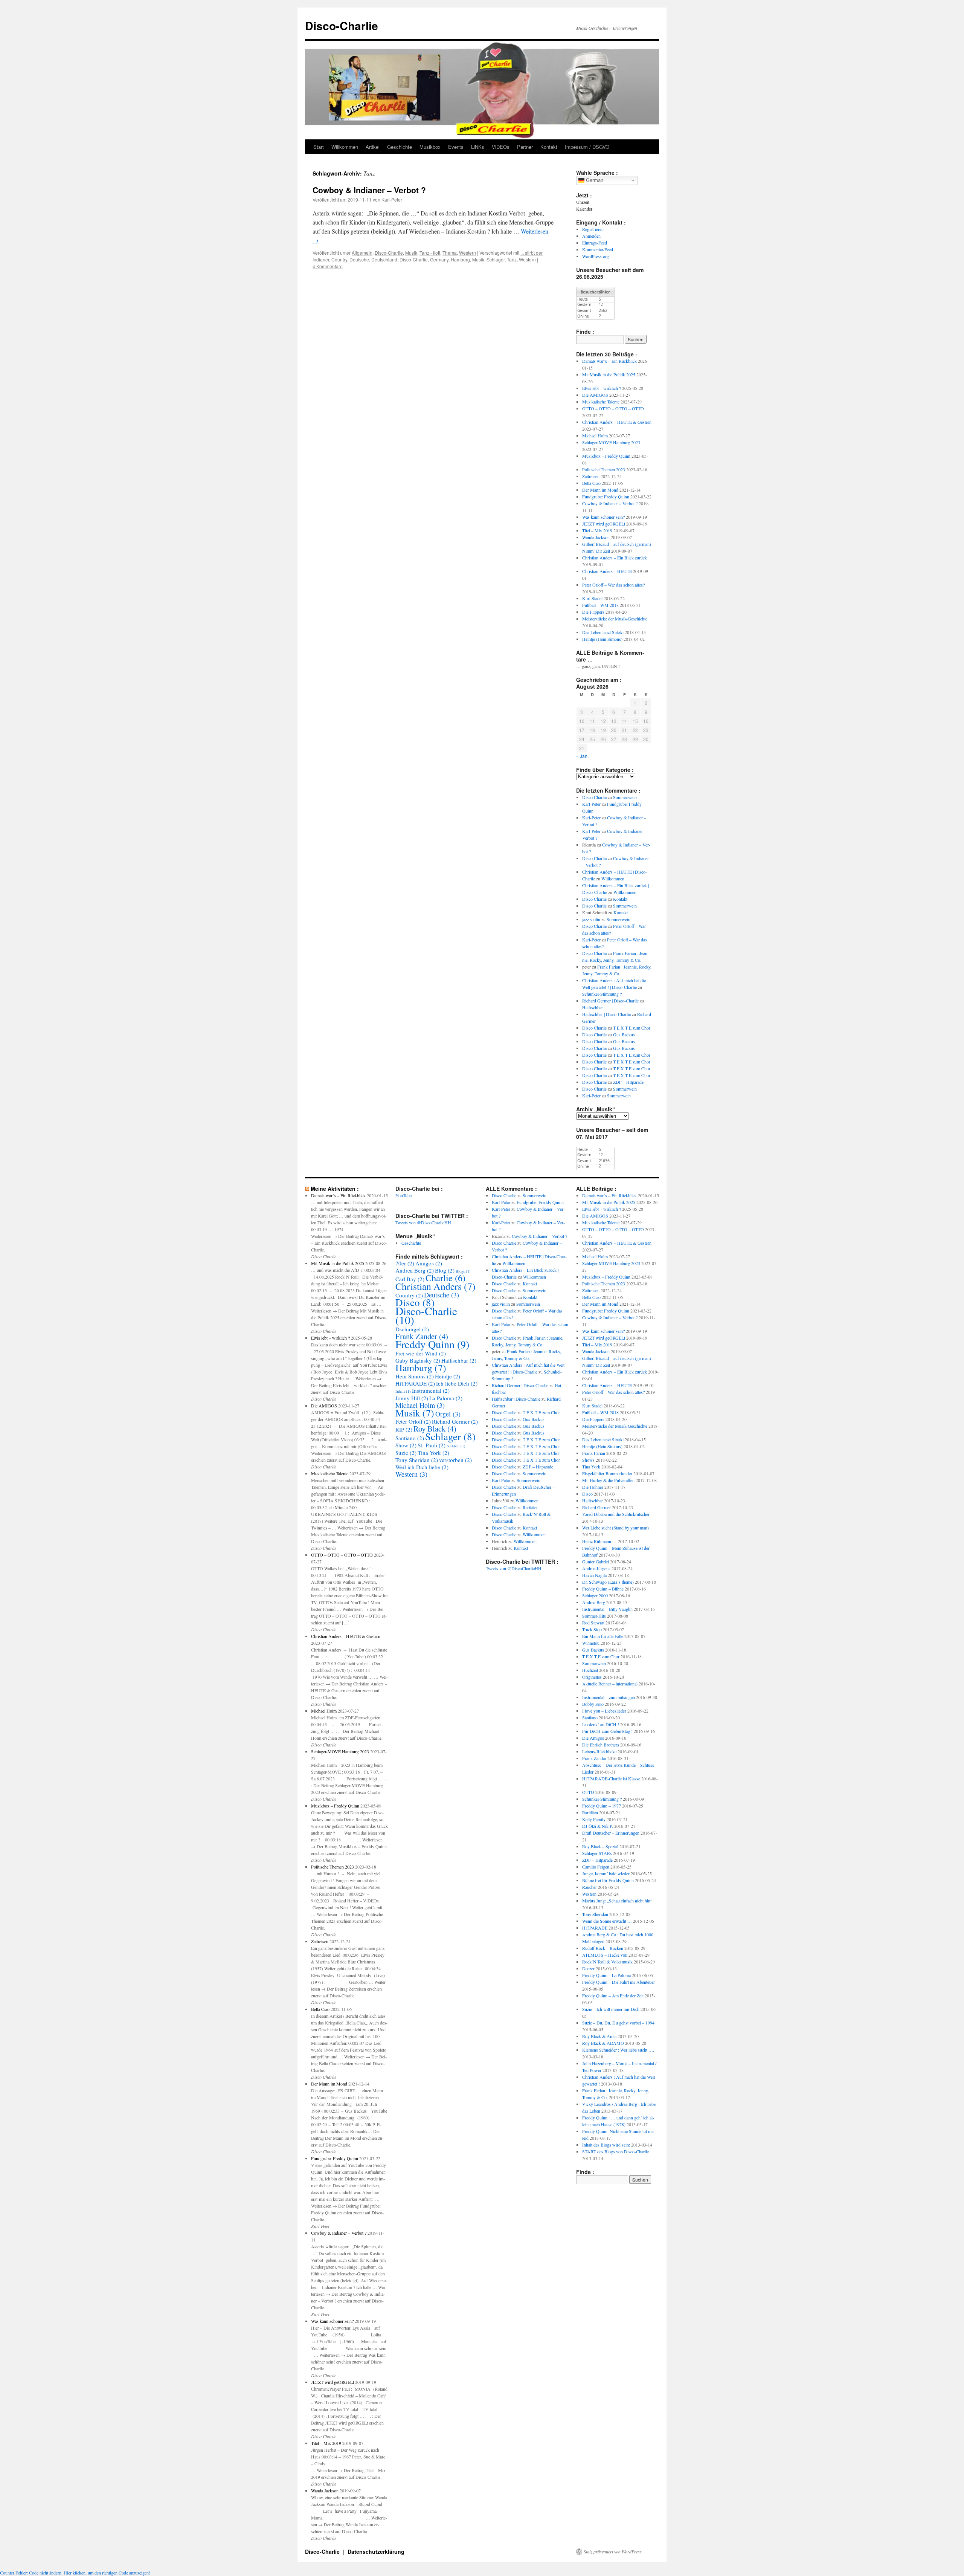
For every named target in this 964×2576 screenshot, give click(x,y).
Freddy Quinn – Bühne (603, 1589)
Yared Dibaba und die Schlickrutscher (616, 1514)
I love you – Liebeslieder (604, 1711)
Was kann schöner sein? (603, 517)
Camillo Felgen (596, 1867)
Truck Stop (592, 1629)
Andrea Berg (415, 1270)
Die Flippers (593, 612)
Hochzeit (590, 1670)
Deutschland (384, 259)
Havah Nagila (594, 1575)
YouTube (403, 1195)
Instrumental (431, 1390)
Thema (450, 253)
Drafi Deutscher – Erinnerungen (611, 1833)
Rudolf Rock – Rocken (603, 1948)
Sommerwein (625, 797)
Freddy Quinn (432, 1344)
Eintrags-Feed (595, 243)
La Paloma (446, 1398)
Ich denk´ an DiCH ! (601, 1724)
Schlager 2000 (595, 1595)
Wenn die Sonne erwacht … (607, 1921)
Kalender (584, 209)
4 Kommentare (328, 266)
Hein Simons (415, 1376)
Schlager (496, 259)
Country (339, 259)
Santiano (410, 1438)
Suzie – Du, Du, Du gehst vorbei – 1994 (618, 2023)
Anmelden (591, 236)
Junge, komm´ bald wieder (606, 1873)
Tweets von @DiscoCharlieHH (423, 1222)
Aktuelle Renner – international (610, 1684)
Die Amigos (593, 1738)
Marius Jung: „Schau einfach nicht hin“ (617, 1901)
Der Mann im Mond (600, 490)
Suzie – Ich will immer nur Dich (611, 2009)
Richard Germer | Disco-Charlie (610, 1001)
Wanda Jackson (596, 537)
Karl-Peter (392, 199)
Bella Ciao (591, 483)
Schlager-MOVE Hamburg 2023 (611, 442)
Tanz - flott (430, 253)
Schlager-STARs (597, 1853)
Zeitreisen (591, 476)
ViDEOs (501, 147)
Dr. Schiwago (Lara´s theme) (608, 1582)
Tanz (512, 259)
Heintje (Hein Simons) (602, 639)
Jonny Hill (412, 1398)
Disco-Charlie (342, 25)
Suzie (406, 1453)
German (594, 180)
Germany (439, 259)
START (456, 1446)
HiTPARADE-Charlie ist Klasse (611, 1778)
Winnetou (591, 1643)
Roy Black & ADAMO (603, 2043)
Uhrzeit (583, 202)
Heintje (448, 1376)
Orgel (448, 1414)
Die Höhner (593, 1487)
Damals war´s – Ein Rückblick (609, 361)
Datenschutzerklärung (376, 2552)
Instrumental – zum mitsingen (609, 1697)
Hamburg (460, 259)
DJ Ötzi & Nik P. (598, 1826)
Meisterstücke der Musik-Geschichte (615, 619)
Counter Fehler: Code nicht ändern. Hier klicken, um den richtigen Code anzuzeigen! (75, 2573)
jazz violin (591, 919)
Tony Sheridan (417, 1460)
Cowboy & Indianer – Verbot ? (369, 190)
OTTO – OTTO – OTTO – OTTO (613, 408)
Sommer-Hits (594, 1616)
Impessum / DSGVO (587, 147)
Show (406, 1445)
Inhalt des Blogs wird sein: (606, 2145)
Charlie (445, 1278)
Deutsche (359, 259)
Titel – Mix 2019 (597, 530)
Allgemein (362, 253)
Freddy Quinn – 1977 (602, 1806)
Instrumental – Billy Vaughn (607, 1609)
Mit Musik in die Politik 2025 (609, 374)
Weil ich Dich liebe (422, 1467)
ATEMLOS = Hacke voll (605, 1955)
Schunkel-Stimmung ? (602, 994)
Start (319, 147)
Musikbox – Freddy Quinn (606, 456)
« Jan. (582, 756)
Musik (411, 253)
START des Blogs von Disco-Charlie (615, 2151)
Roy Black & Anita (599, 2036)
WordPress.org (596, 256)
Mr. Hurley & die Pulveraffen (608, 1480)
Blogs (463, 1271)
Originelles (592, 1677)
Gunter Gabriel (596, 1561)
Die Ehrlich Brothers (601, 1745)
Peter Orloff (413, 1421)
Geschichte (400, 147)
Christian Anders (435, 1286)
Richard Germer (455, 1421)
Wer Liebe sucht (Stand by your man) (615, 1528)
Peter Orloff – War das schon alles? (613, 585)
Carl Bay (410, 1279)
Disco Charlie (594, 797)
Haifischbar (593, 1007)
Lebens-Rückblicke (599, 1751)
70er (405, 1263)
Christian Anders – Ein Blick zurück (615, 558)
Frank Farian (594, 1453)
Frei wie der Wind (421, 1353)
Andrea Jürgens (596, 1568)
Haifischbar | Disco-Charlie (606, 1014)
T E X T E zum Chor (632, 1028)
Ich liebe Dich (457, 1383)
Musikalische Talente (601, 402)
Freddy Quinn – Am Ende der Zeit (613, 1995)
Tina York (433, 1453)
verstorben (455, 1460)
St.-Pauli (432, 1445)
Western (468, 253)
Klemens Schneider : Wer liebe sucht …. (618, 2050)
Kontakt (549, 147)
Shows (588, 1460)
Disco (415, 1302)
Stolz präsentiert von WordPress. (613, 2552)
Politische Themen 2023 (604, 469)
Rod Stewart (593, 1623)
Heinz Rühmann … (599, 1541)
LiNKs (478, 147)
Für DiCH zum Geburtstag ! (607, 1731)
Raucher (590, 1887)
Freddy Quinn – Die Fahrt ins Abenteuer (619, 1982)
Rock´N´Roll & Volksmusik (607, 1962)
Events (456, 147)
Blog (445, 1270)
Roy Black (435, 1429)
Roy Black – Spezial (600, 1846)
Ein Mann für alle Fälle (603, 1636)
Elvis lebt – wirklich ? (602, 388)
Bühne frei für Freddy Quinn (608, 1880)
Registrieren (593, 229)
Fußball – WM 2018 (600, 605)
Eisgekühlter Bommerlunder (607, 1473)
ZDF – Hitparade (628, 1082)
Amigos (429, 1263)
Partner (525, 147)
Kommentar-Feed (598, 249)
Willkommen (345, 147)
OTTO (588, 1792)
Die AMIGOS (595, 395)
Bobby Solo (593, 1704)
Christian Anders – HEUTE (607, 571)
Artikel (373, 147)
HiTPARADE (415, 1383)
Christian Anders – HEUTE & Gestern (617, 422)
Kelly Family (594, 1819)
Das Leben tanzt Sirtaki (603, 632)
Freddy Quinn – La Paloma (606, 1975)
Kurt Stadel (592, 598)
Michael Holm (595, 435)
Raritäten (531, 1507)
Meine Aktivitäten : (335, 1189)
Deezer (588, 1968)
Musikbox (430, 147)
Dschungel (412, 1329)
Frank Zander (422, 1336)
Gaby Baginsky (418, 1360)
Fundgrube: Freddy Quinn (606, 497)
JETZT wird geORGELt (604, 524)
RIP (404, 1429)
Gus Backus (624, 1034)
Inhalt (403, 1391)
